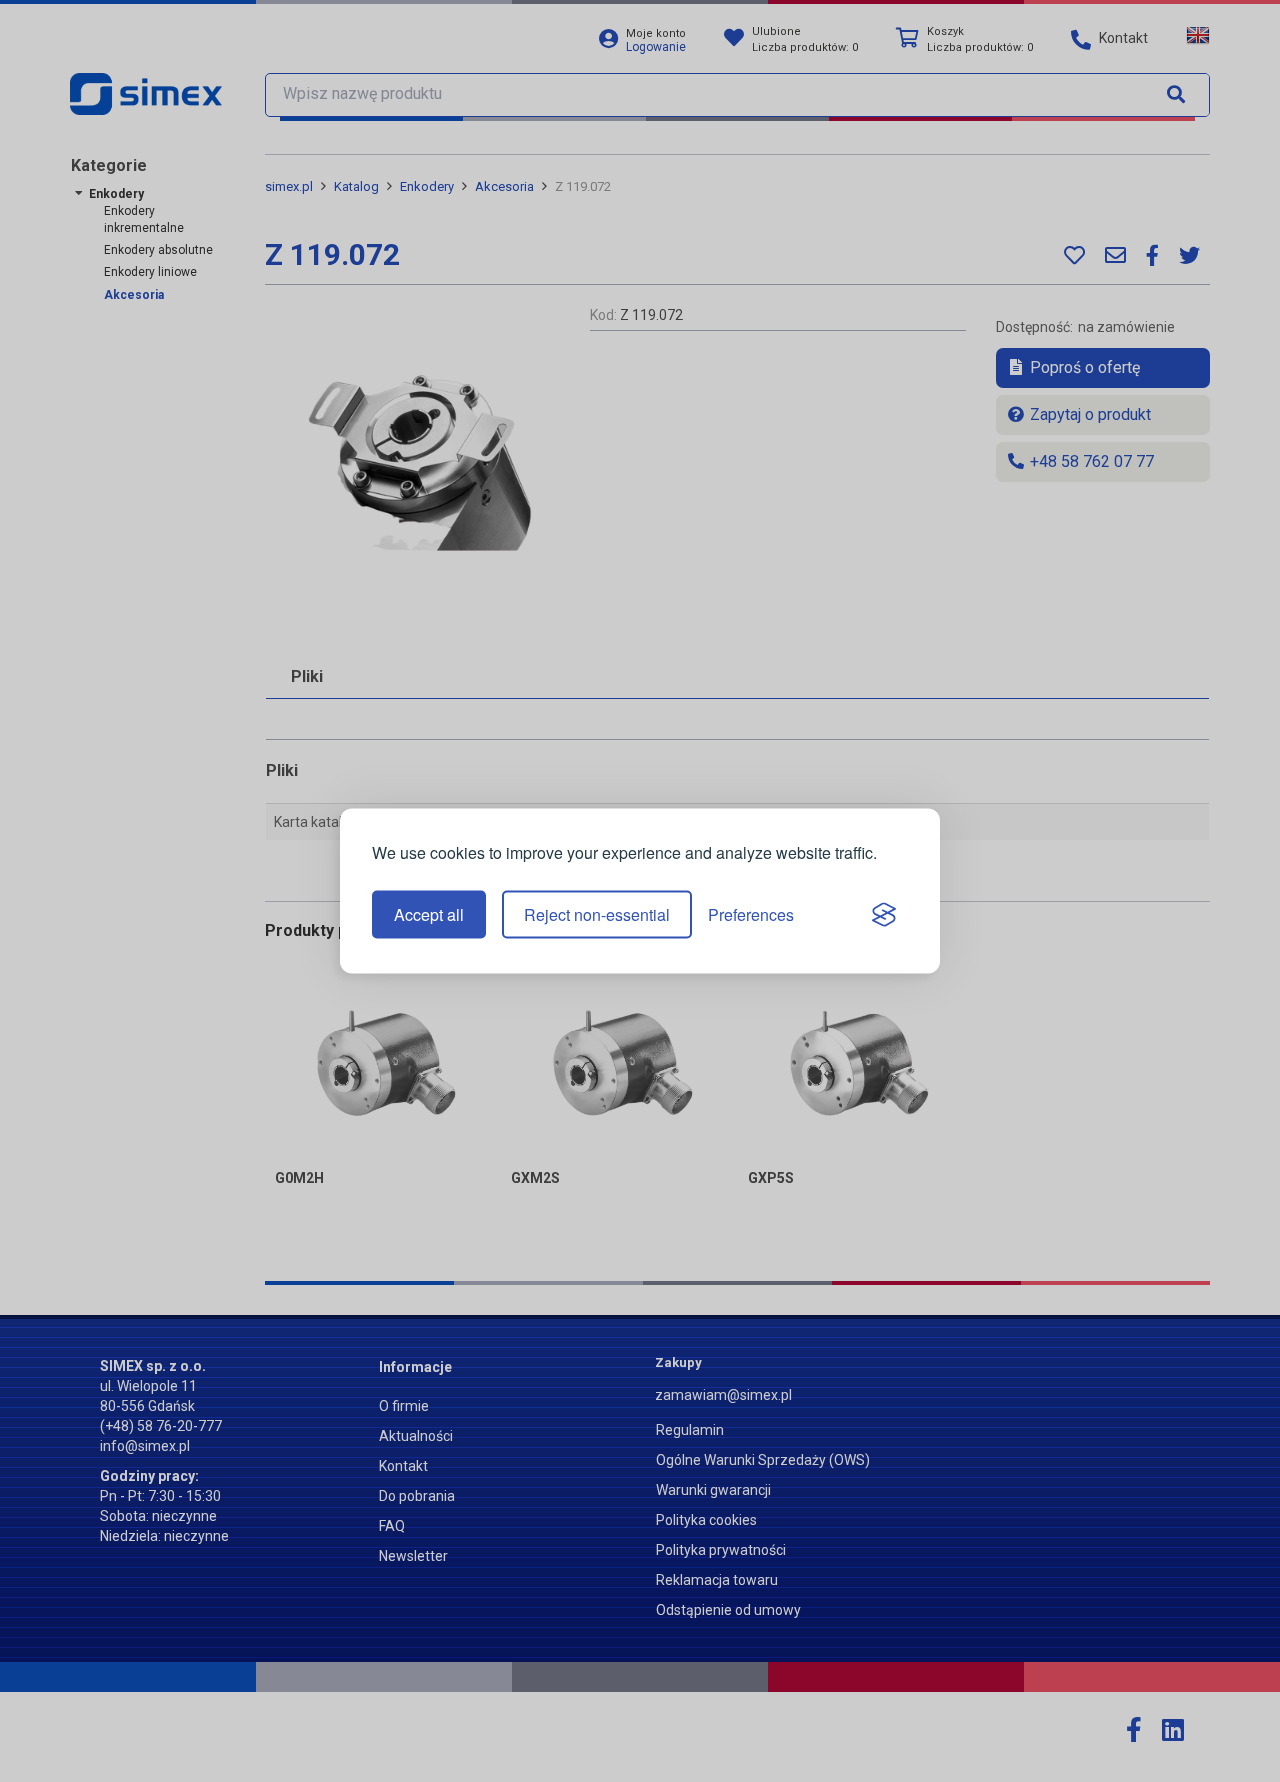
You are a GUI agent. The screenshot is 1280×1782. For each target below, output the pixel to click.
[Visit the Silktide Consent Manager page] (884, 915)
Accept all (429, 914)
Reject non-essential (597, 914)
